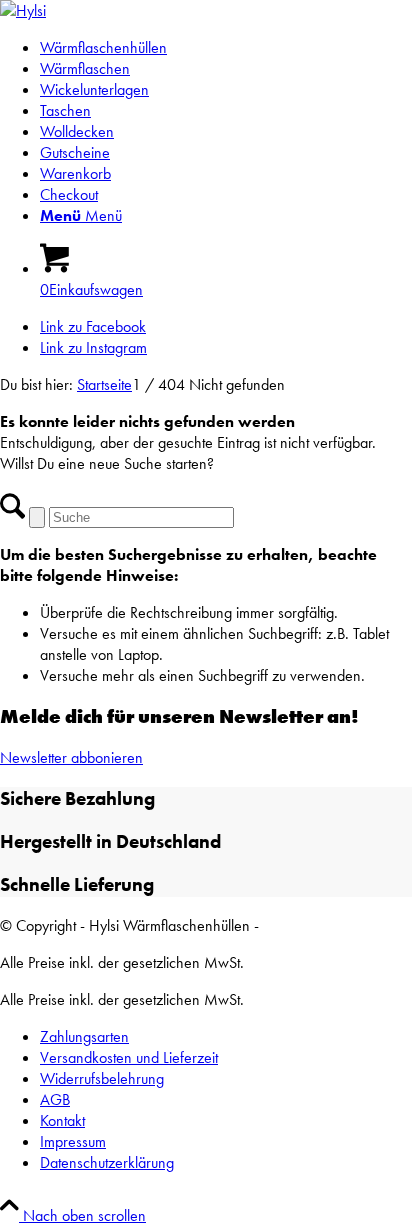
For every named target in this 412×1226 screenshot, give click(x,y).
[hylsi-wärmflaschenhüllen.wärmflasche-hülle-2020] (23, 10)
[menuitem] (226, 47)
